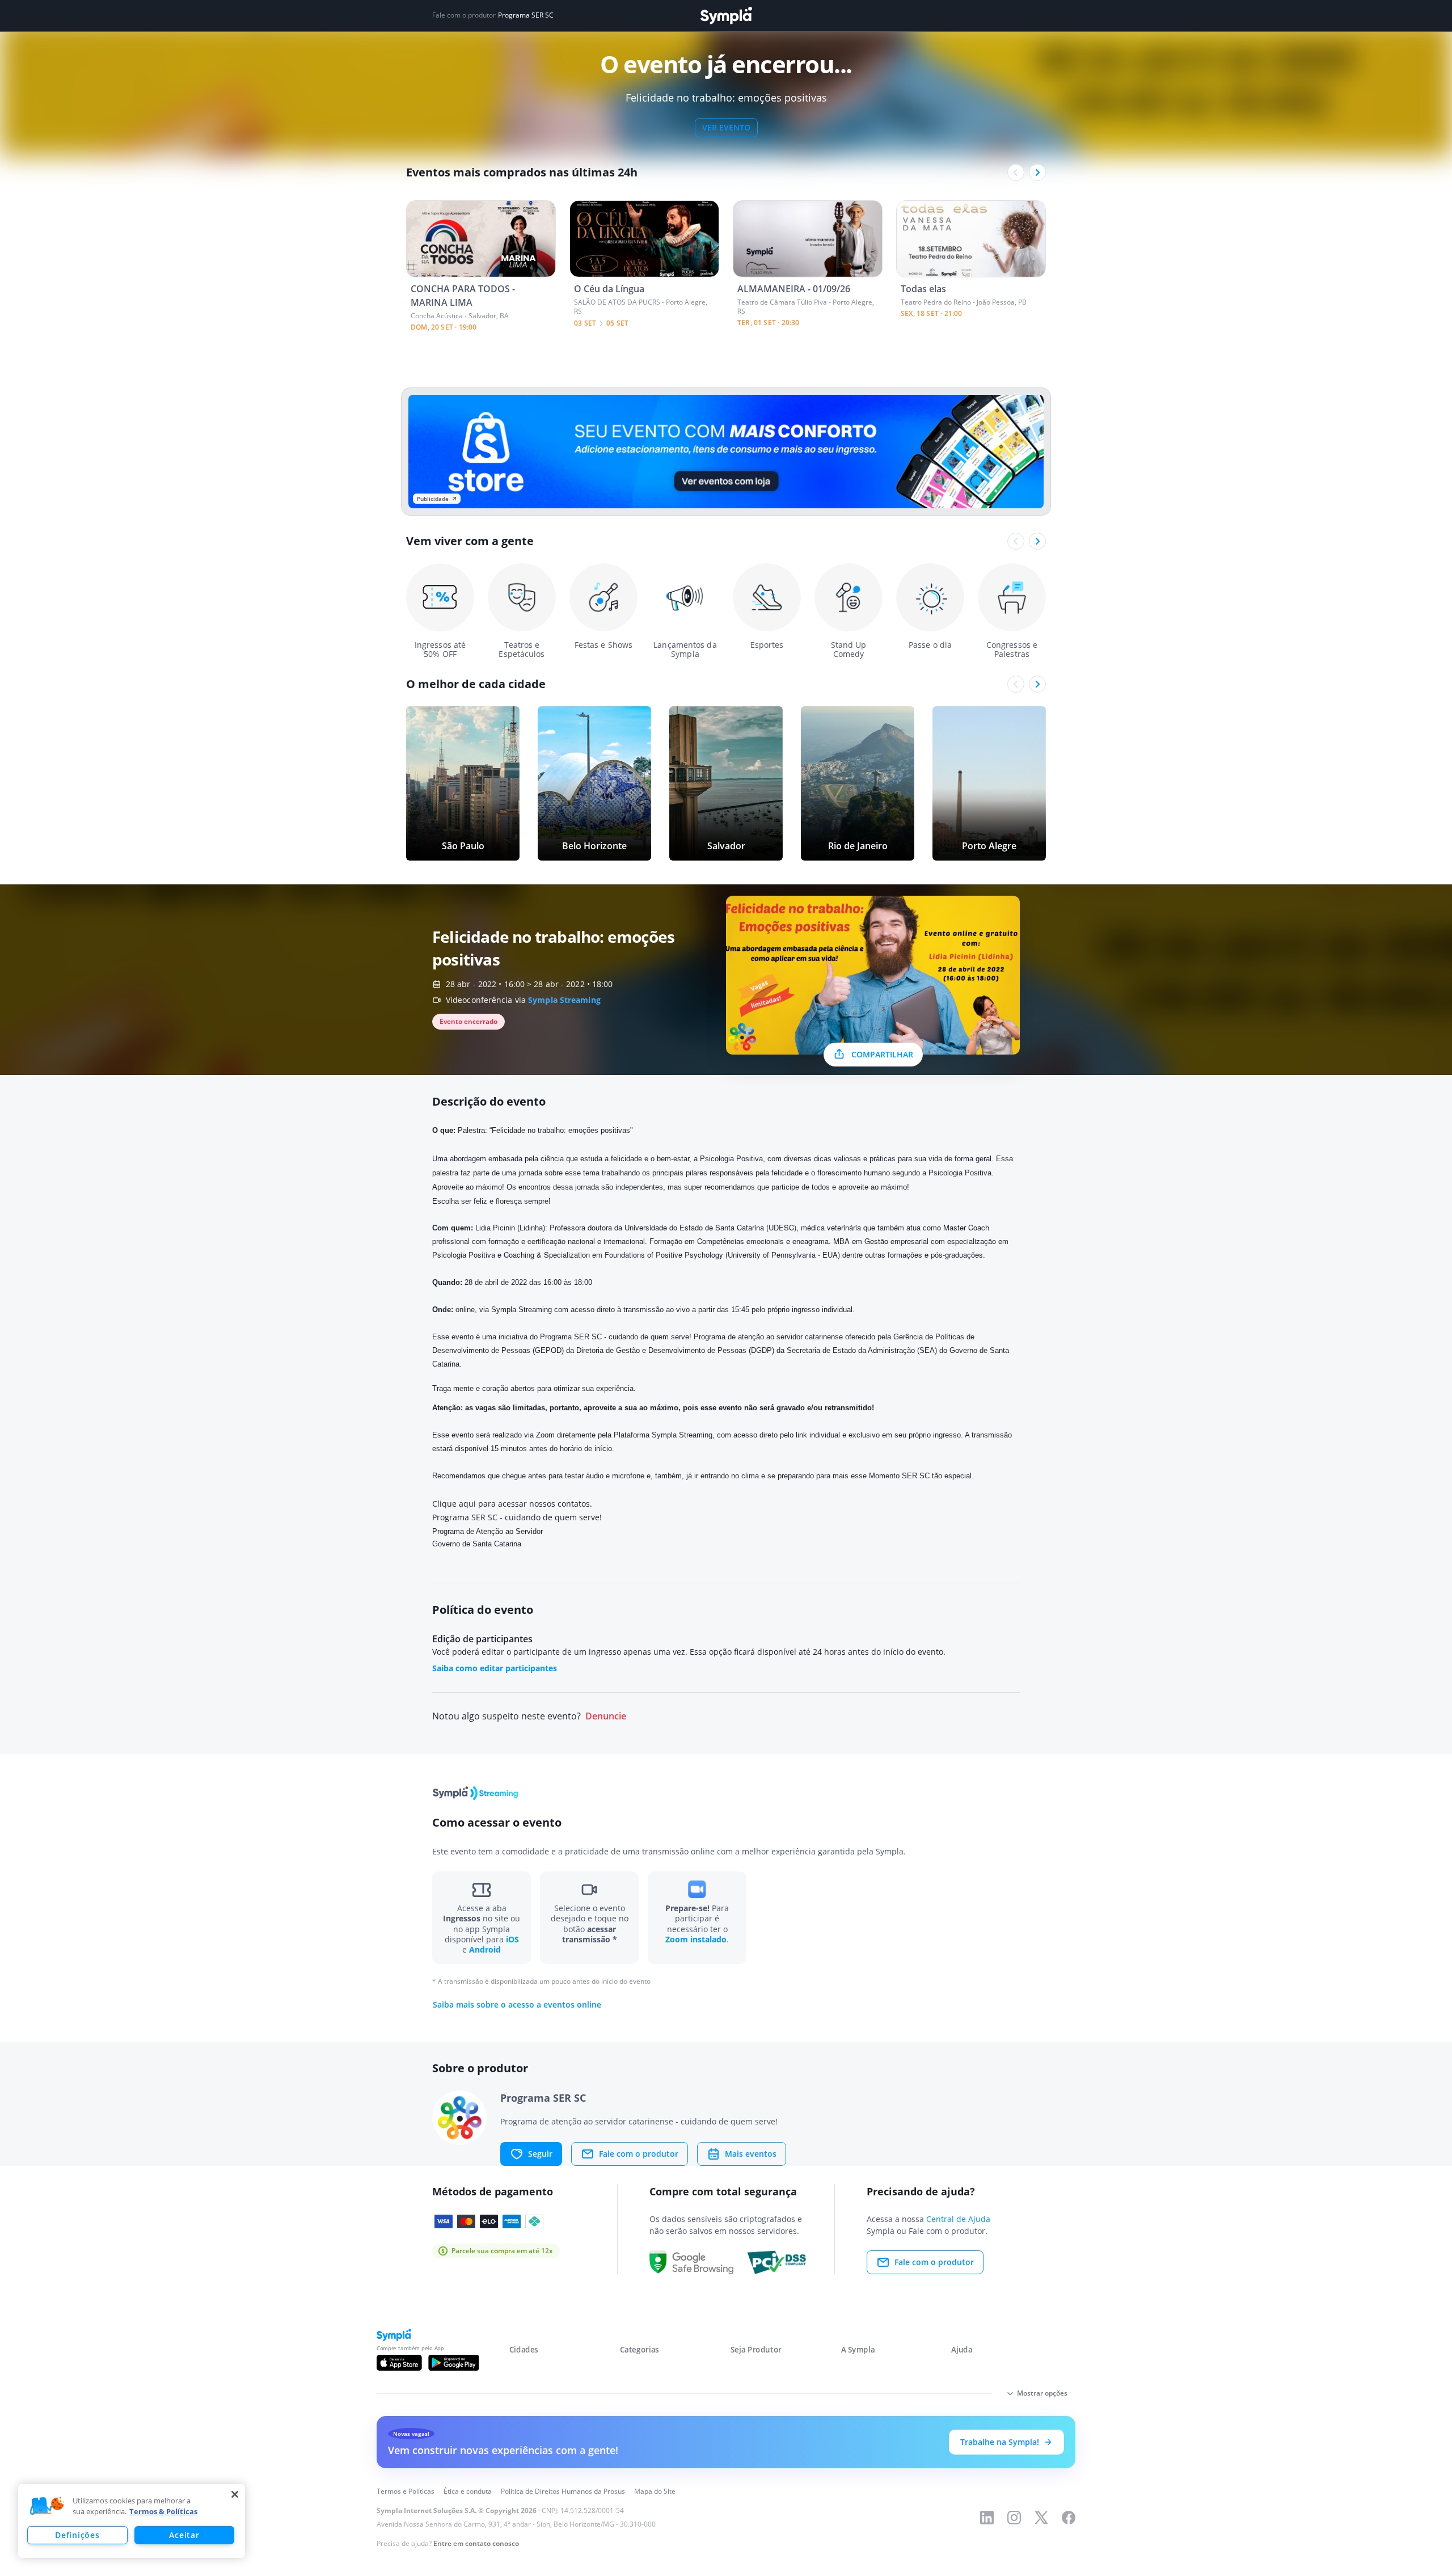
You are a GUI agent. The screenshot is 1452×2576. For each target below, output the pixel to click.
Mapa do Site (655, 2491)
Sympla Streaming (564, 1000)
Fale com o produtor (639, 2154)
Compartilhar (882, 1054)
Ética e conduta (468, 2491)
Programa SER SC (526, 15)
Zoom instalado (696, 1939)
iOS (512, 1939)
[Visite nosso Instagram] (1014, 2518)
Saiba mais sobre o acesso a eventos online (517, 2005)
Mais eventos (751, 2154)
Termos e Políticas (406, 2491)
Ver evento (726, 127)
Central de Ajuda (958, 2219)
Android (485, 1949)
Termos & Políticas (163, 2511)
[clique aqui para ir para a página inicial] (726, 16)
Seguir (540, 2154)
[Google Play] (453, 2363)
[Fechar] (235, 2494)
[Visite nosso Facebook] (1069, 2518)
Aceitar (184, 2535)
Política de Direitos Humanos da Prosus (563, 2491)
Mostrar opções (1042, 2393)
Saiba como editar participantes (495, 1668)
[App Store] (399, 2363)
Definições (77, 2535)
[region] (132, 2521)
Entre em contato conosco (476, 2543)
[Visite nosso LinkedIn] (987, 2518)
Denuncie (606, 1716)
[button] (47, 2506)
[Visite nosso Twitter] (1041, 2518)
